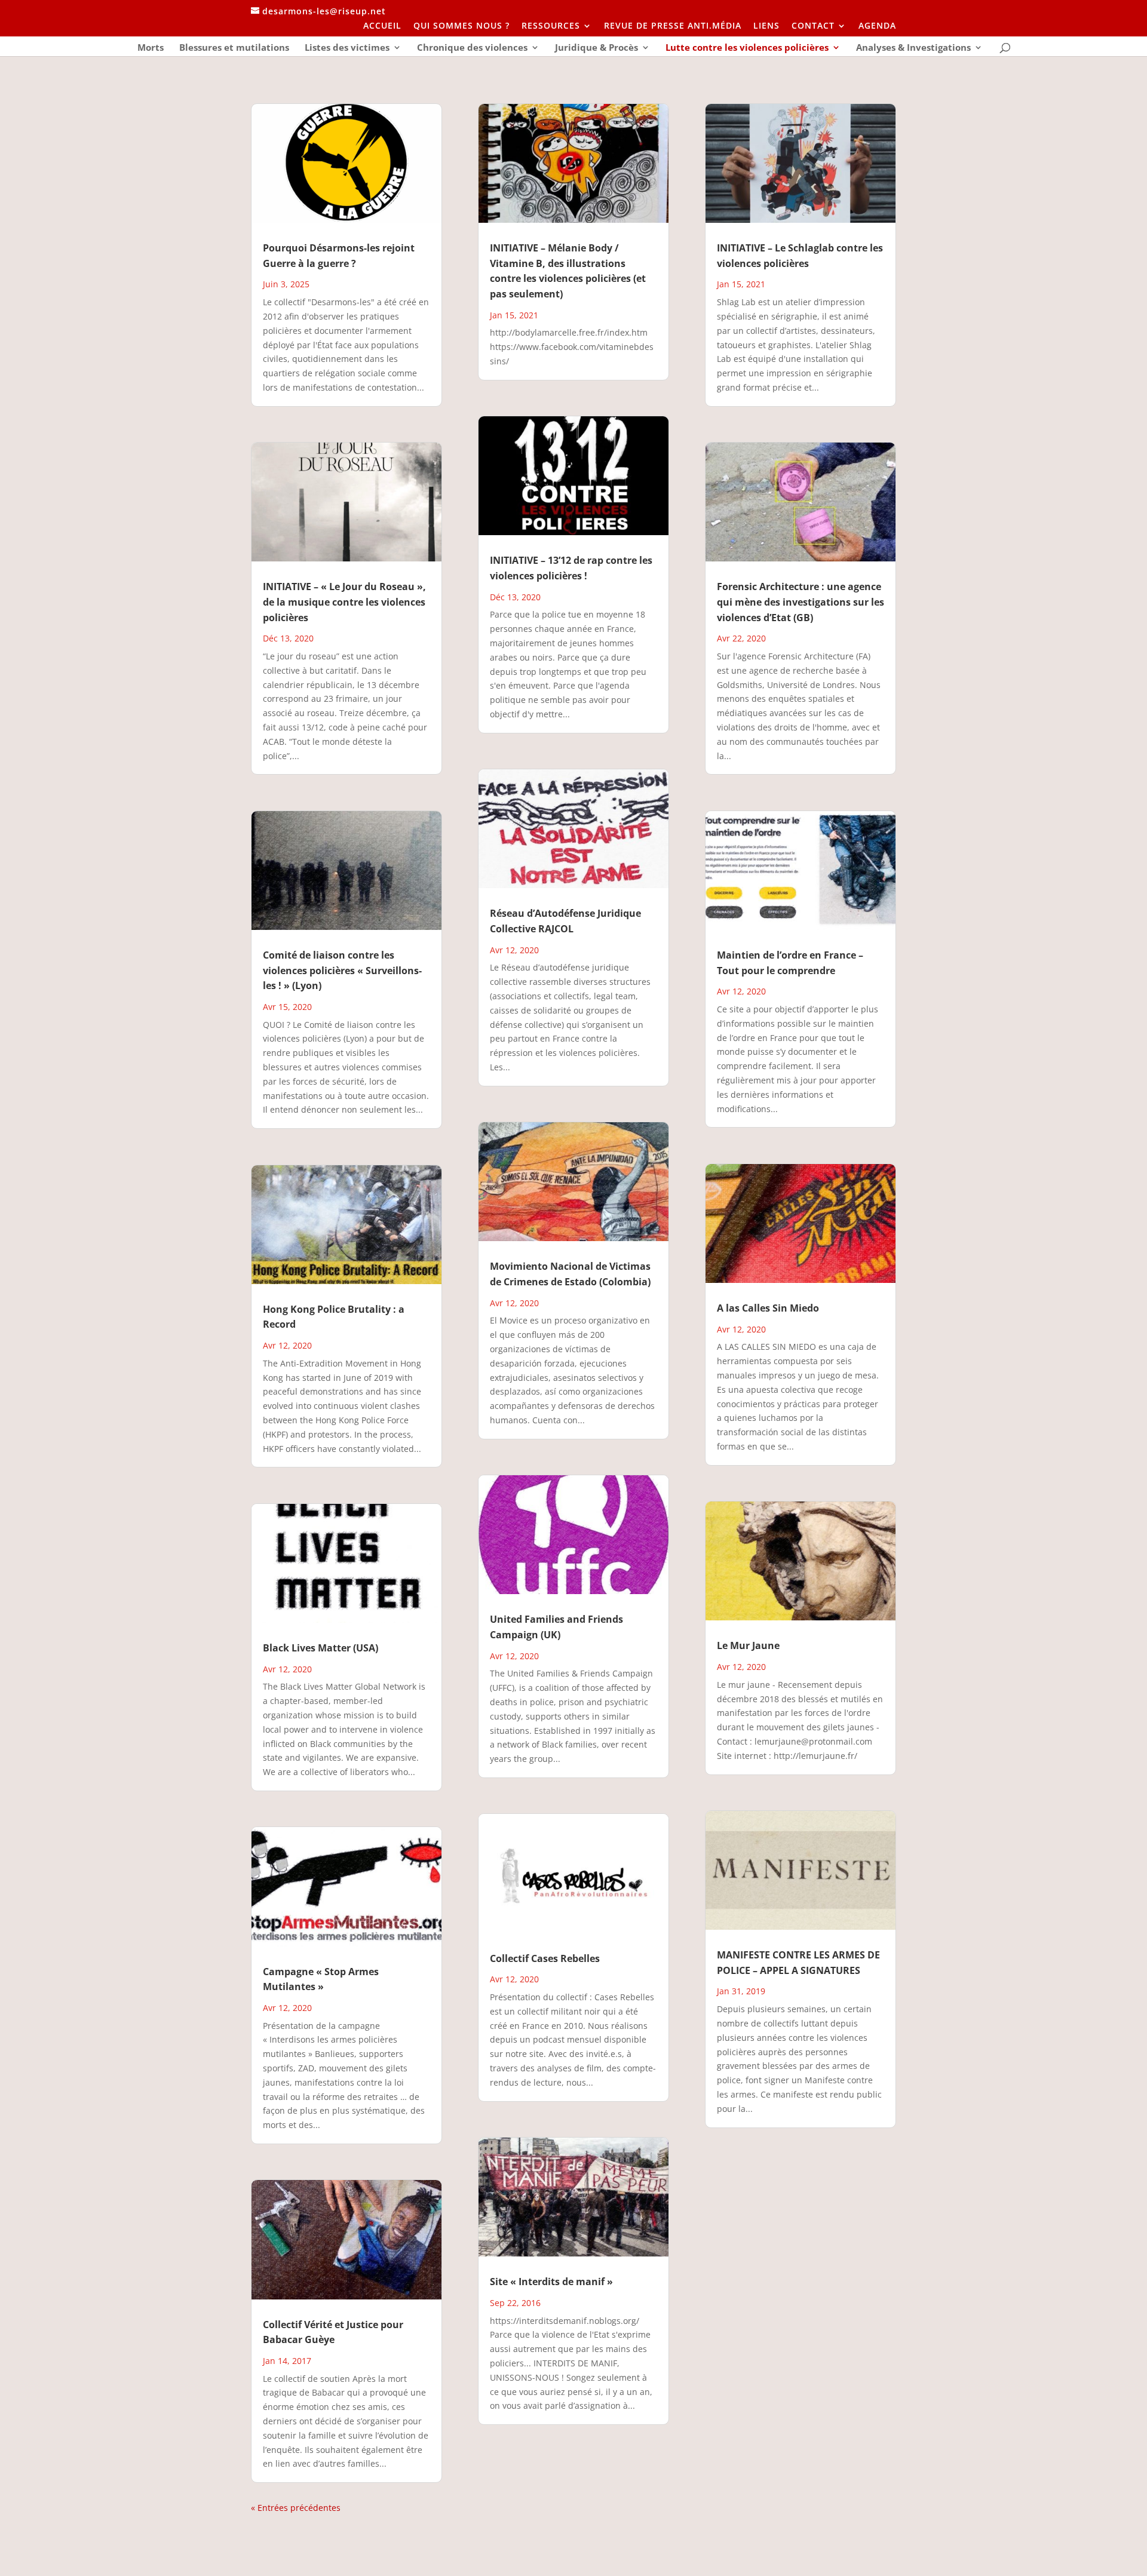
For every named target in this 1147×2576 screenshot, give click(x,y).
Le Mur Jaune (748, 1645)
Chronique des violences (472, 48)
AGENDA (877, 26)
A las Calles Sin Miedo (768, 1308)
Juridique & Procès (596, 48)
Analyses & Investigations (913, 48)
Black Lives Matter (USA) (321, 1648)
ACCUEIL (382, 26)
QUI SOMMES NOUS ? (461, 26)
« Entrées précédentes (296, 2508)
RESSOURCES (551, 26)
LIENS (766, 26)
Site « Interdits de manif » (551, 2282)
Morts (151, 48)
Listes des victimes (347, 48)
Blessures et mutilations (234, 48)
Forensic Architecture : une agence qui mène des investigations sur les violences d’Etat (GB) (801, 602)
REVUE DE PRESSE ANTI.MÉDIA (673, 26)
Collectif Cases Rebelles (545, 1958)
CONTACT (813, 26)
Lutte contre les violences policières (747, 48)
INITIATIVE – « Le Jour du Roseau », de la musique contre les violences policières (344, 602)
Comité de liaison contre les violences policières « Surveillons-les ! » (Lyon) (342, 970)
